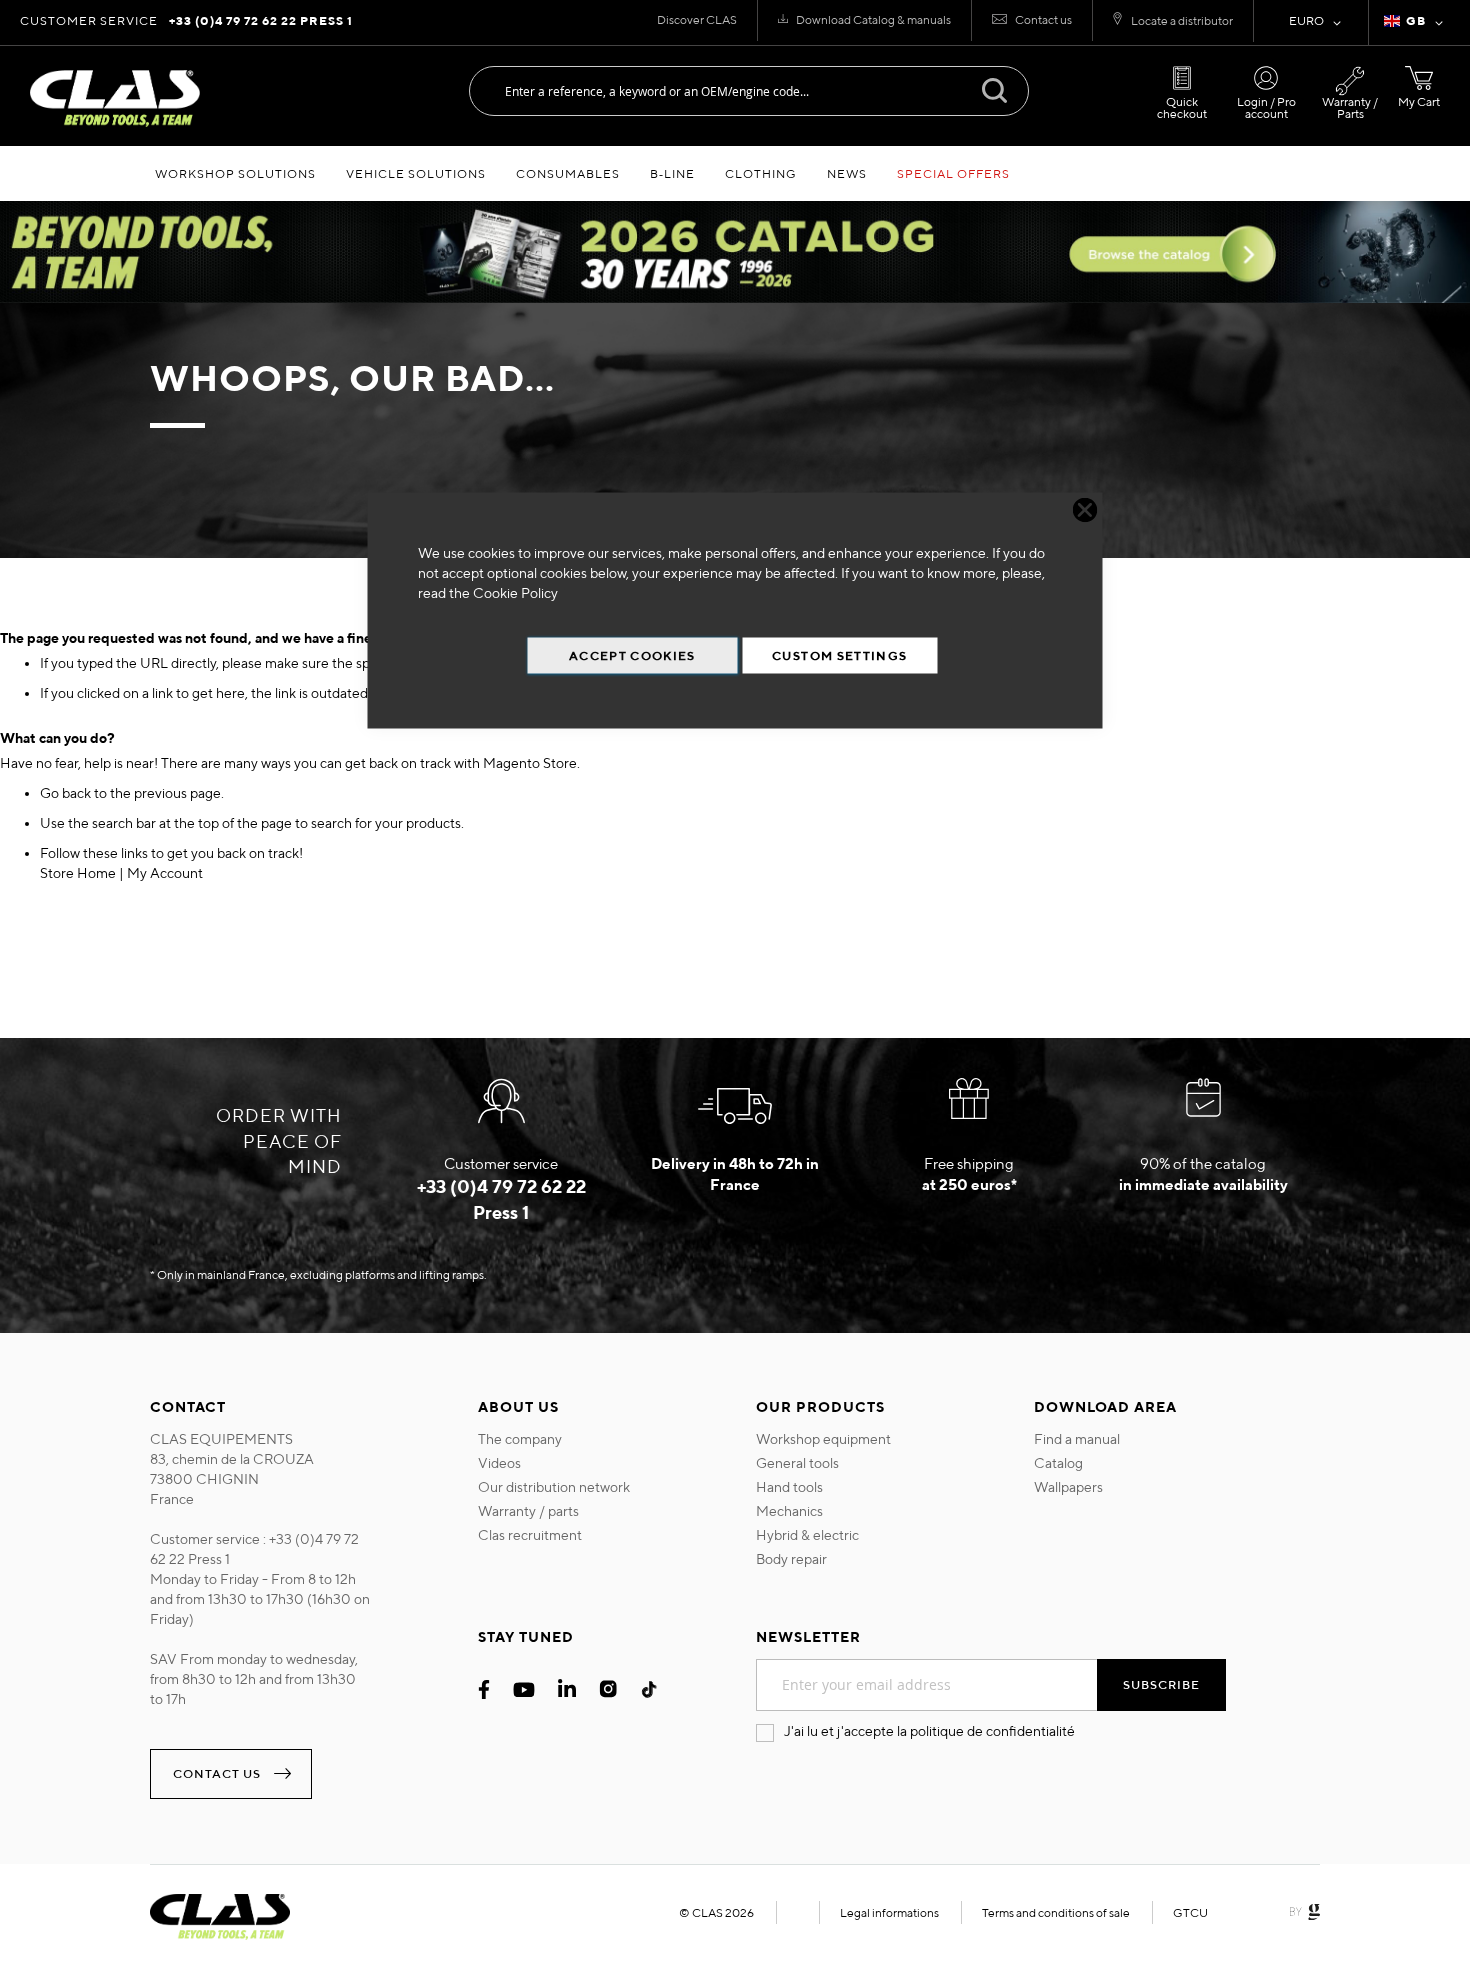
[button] (1417, 23)
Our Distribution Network (554, 1487)
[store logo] (115, 98)
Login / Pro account (1266, 107)
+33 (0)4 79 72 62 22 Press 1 (261, 20)
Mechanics (789, 1511)
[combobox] (749, 91)
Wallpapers (1068, 1487)
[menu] (735, 173)
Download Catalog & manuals (873, 19)
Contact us (1043, 19)
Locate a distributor (1182, 20)
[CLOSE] (1085, 510)
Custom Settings (839, 655)
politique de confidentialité (992, 1731)
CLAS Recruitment (530, 1535)
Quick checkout (1182, 107)
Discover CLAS (697, 19)
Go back (65, 793)
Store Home (78, 873)
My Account (165, 873)
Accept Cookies (632, 655)
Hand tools (789, 1487)
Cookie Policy (515, 593)
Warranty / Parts (1350, 107)
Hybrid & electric (807, 1535)
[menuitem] (235, 173)
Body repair (791, 1559)
